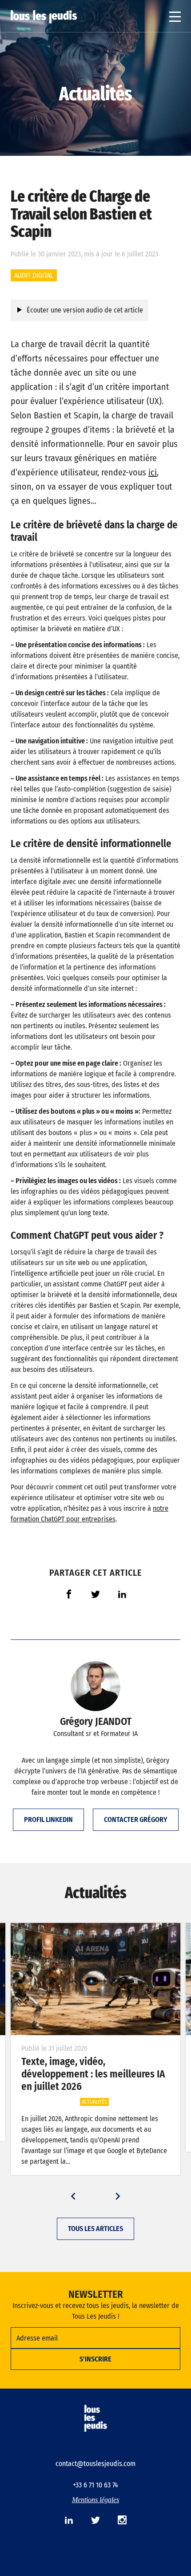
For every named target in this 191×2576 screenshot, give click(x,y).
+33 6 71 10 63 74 (95, 2485)
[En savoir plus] (95, 1979)
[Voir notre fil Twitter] (95, 2520)
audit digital (34, 275)
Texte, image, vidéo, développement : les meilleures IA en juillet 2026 (93, 2074)
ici (153, 472)
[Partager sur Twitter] (95, 1594)
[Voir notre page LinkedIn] (69, 2520)
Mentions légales (95, 2500)
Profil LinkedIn (48, 1819)
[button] (73, 2196)
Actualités (95, 94)
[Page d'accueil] (44, 17)
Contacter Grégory (136, 1819)
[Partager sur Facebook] (69, 1594)
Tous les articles (95, 2229)
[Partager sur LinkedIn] (122, 1594)
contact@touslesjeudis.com (95, 2464)
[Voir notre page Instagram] (122, 2520)
